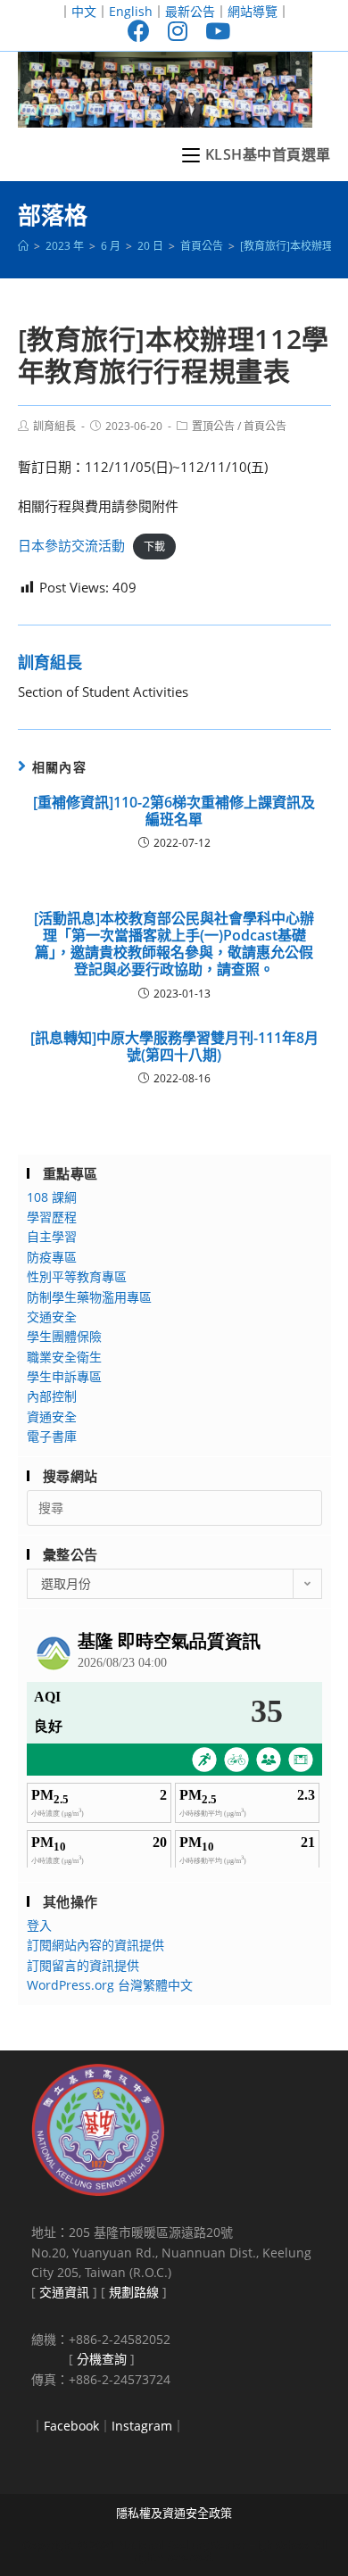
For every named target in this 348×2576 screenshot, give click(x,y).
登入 (39, 1925)
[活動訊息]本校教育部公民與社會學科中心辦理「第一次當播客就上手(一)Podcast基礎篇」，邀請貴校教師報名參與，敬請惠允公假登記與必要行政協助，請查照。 (174, 944)
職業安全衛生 (64, 1357)
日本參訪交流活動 (71, 545)
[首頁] (23, 246)
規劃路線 (134, 2292)
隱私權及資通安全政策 (174, 2513)
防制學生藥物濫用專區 (89, 1297)
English (131, 11)
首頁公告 (265, 426)
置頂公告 (213, 426)
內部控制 (52, 1396)
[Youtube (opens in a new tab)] (213, 31)
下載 (154, 547)
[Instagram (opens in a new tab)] (178, 31)
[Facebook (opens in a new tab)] (139, 31)
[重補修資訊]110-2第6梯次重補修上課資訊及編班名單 (174, 811)
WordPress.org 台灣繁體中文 (110, 1985)
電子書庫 (52, 1436)
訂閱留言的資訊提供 (83, 1965)
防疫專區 (52, 1257)
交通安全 (52, 1317)
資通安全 (52, 1416)
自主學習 (52, 1236)
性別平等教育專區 (77, 1276)
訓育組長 (54, 426)
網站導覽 (253, 11)
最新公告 (190, 11)
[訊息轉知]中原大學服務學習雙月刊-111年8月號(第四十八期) (174, 1047)
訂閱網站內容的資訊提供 (95, 1945)
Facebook (71, 2426)
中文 (84, 11)
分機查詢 (102, 2359)
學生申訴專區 (64, 1376)
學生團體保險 (64, 1336)
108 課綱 (52, 1197)
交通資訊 (64, 2292)
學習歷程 (52, 1217)
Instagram (142, 2426)
